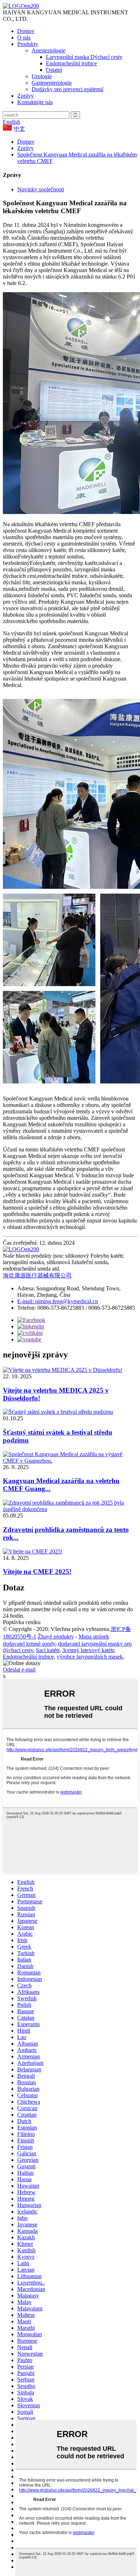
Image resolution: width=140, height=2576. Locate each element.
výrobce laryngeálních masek (90, 1657)
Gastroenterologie (52, 83)
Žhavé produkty (56, 1637)
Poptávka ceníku (22, 1622)
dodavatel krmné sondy (29, 1644)
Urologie (42, 76)
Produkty (28, 44)
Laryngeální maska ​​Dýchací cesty (84, 57)
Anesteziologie (48, 50)
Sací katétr (48, 1650)
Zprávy (25, 96)
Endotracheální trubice (71, 63)
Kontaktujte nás (35, 102)
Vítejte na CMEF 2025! (37, 1572)
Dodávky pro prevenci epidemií (67, 89)
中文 (19, 129)
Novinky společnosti (41, 189)
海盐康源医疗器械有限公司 (37, 1275)
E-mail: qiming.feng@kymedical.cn (58, 1301)
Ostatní (54, 70)
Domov (26, 31)
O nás (24, 38)
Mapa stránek (94, 1637)
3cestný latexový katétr (88, 1650)
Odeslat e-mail (19, 1670)
